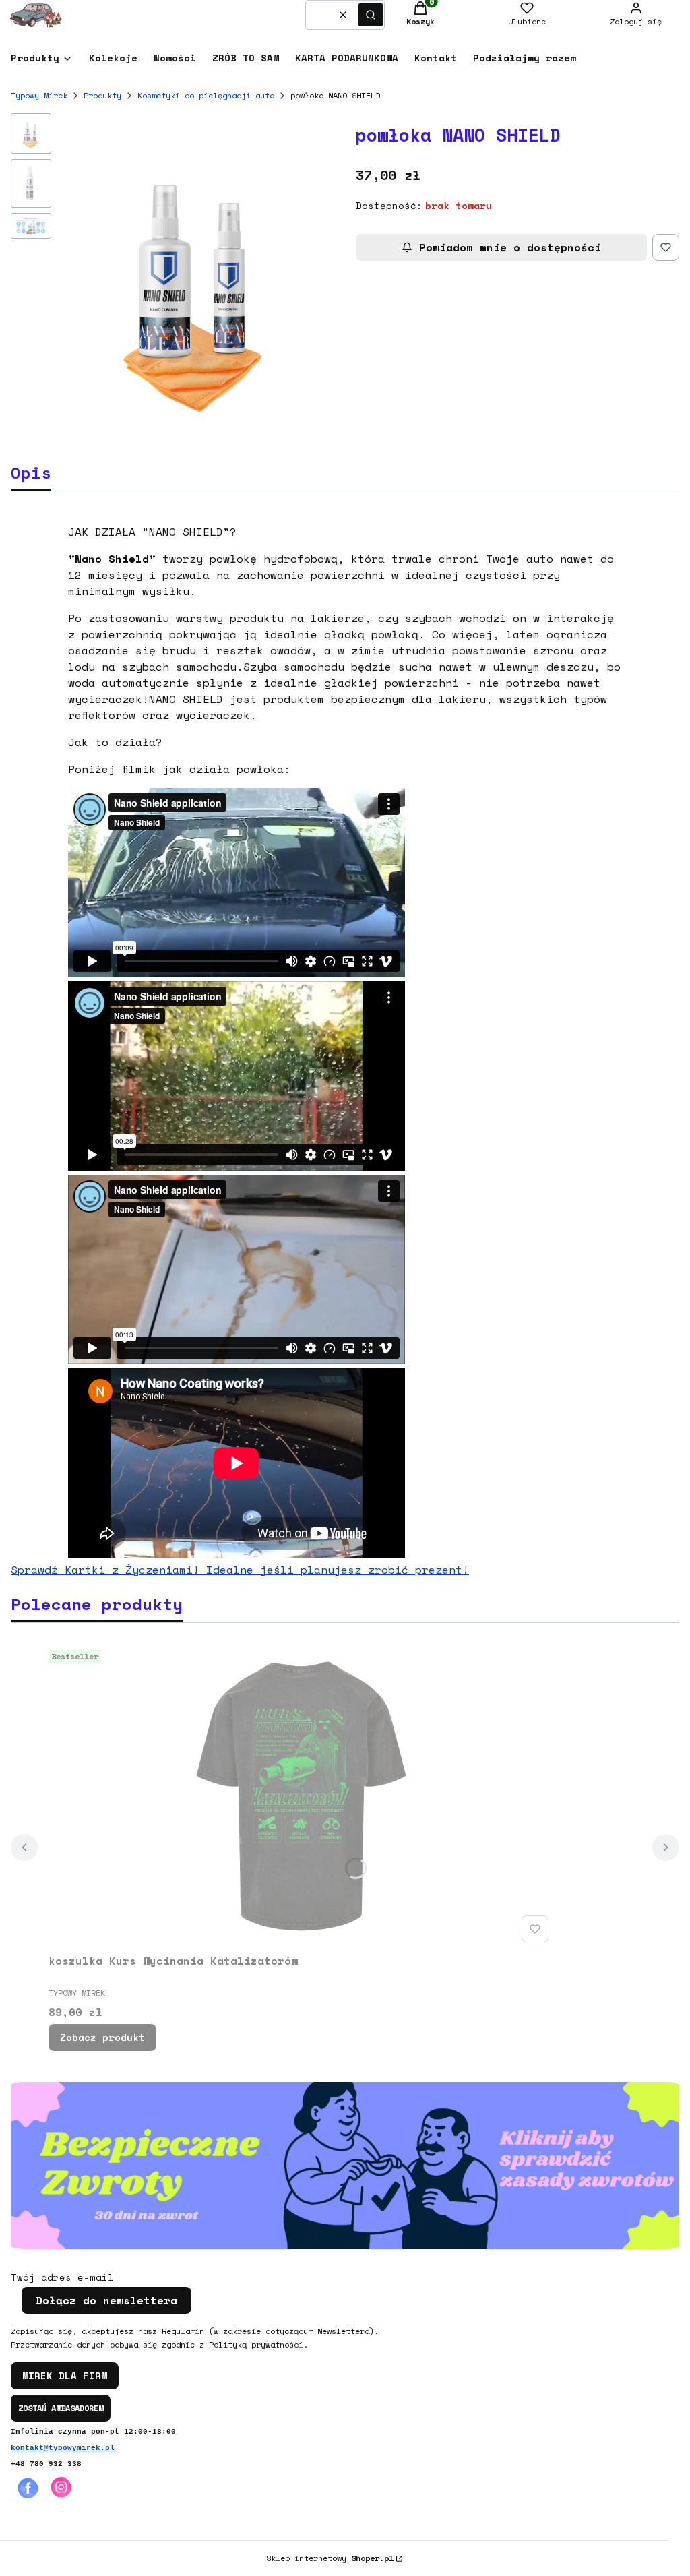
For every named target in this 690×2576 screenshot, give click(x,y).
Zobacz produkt (102, 2037)
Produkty (102, 95)
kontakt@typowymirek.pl (63, 2448)
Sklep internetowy (330, 2558)
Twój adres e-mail (62, 2277)
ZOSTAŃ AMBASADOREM (61, 2408)
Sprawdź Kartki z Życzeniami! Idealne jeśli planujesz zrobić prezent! (240, 1570)
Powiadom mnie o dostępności (510, 247)
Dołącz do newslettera (106, 2300)
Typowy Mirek (39, 95)
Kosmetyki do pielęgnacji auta (206, 95)
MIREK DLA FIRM (65, 2375)
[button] (371, 15)
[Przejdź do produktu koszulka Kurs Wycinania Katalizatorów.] (301, 1796)
